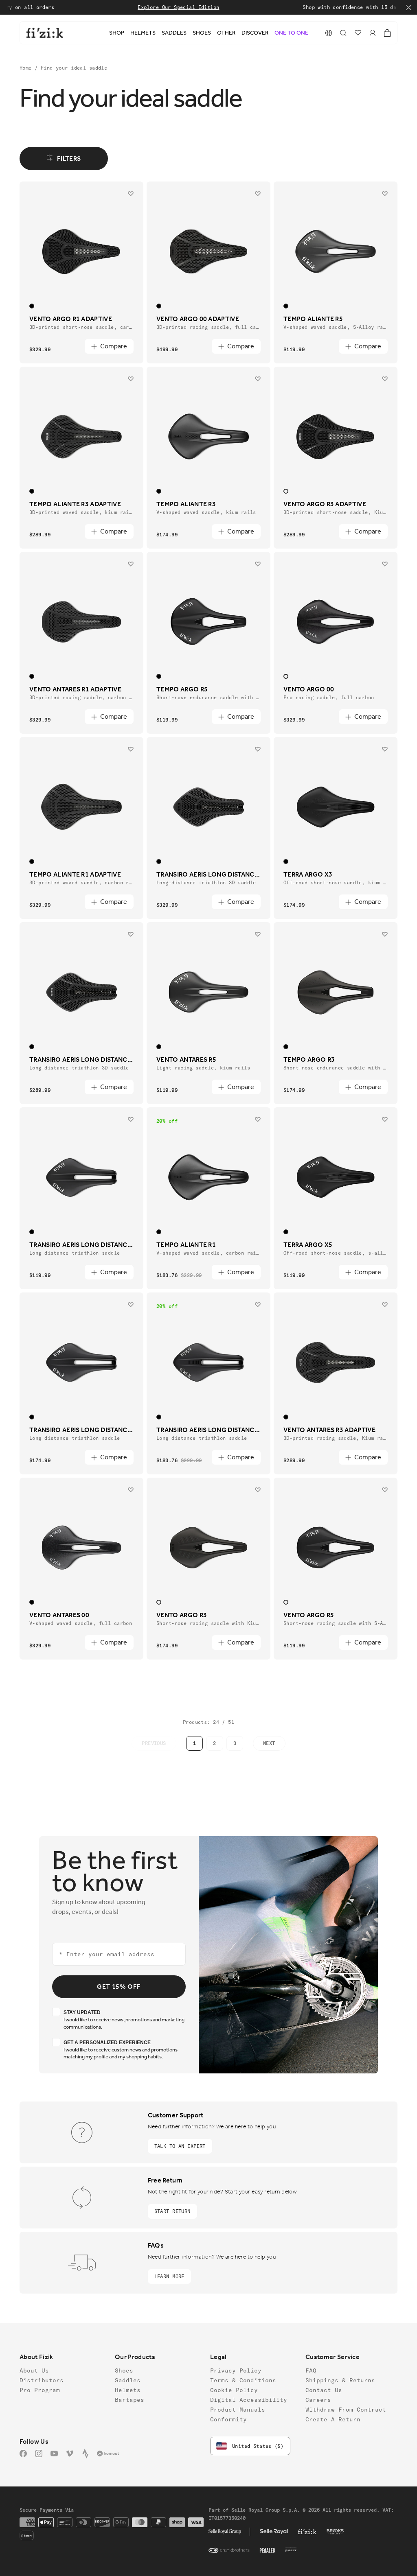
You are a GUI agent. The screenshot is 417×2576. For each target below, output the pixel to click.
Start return (172, 2211)
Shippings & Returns (340, 2380)
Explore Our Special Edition (156, 7)
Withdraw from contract (346, 2410)
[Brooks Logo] (335, 2532)
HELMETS (143, 33)
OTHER (226, 33)
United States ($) (258, 2446)
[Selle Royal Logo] (274, 2532)
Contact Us (324, 2390)
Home (27, 68)
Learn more (169, 2276)
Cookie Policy (234, 2390)
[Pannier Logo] (291, 2550)
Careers (318, 2400)
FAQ (311, 2370)
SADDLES (174, 33)
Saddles (128, 2380)
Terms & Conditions (243, 2380)
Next (269, 1743)
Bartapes (129, 2400)
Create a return (333, 2419)
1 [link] (194, 1743)
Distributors (42, 2380)
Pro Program (40, 2390)
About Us (34, 2370)
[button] (329, 33)
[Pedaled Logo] (267, 2550)
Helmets (128, 2390)
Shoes (124, 2370)
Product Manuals (238, 2410)
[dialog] (343, 33)
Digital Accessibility (249, 2400)
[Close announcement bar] (409, 8)
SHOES (202, 33)
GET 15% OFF (119, 1987)
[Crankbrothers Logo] (229, 2550)
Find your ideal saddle (74, 68)
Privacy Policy (236, 2370)
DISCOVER (255, 33)
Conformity (228, 2419)
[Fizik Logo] (307, 2532)
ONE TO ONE (291, 33)
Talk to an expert (180, 2146)
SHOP (117, 33)
